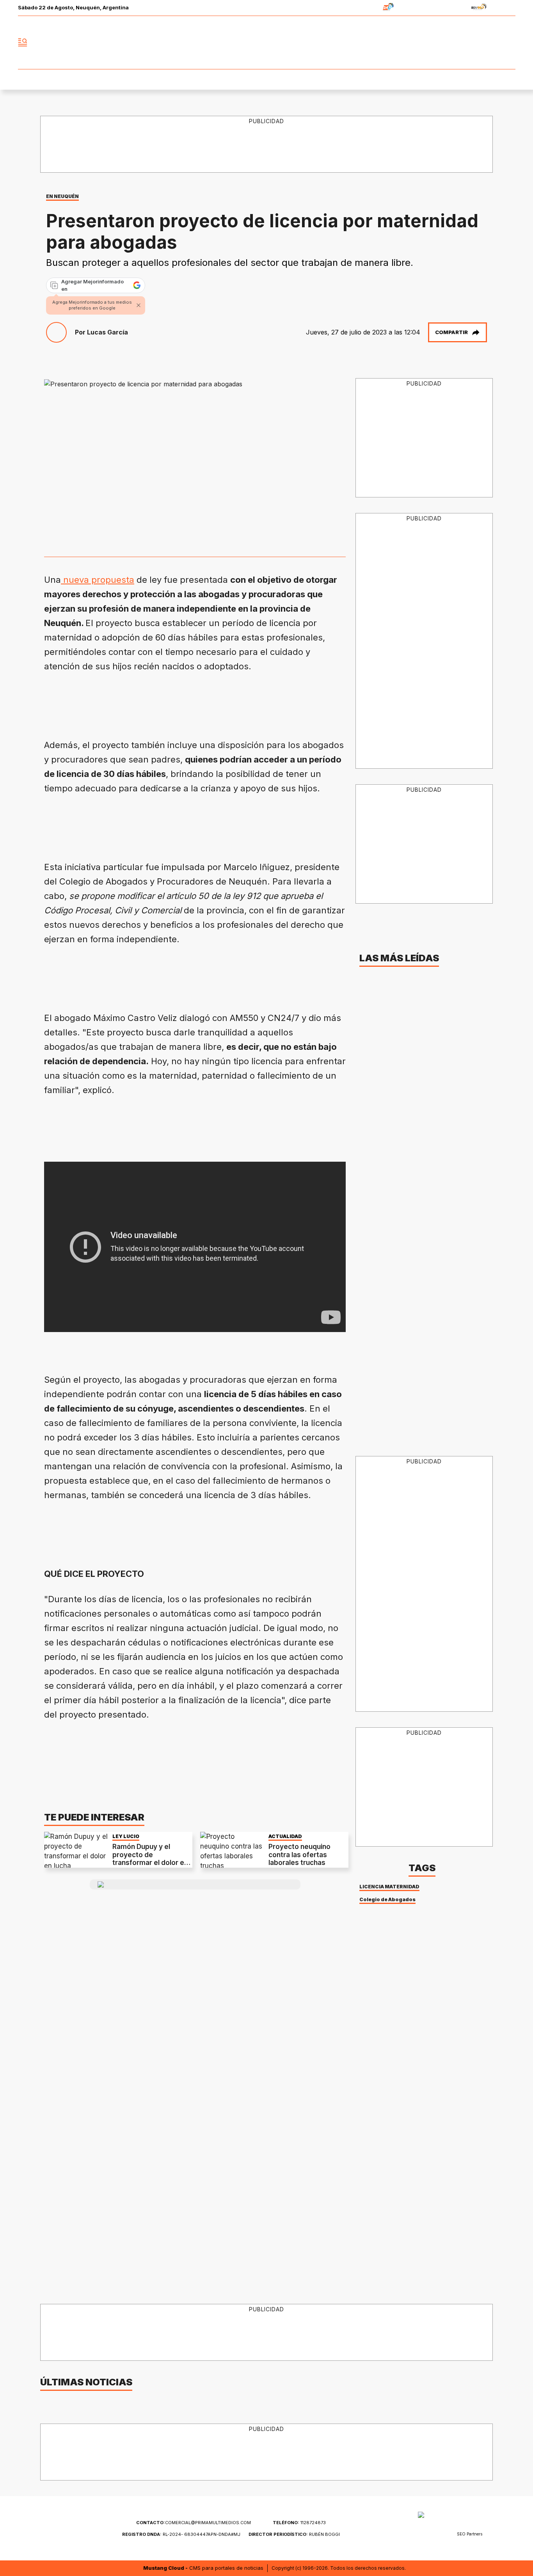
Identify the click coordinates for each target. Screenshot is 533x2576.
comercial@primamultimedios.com (194, 2523)
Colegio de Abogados (387, 1899)
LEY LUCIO (126, 1836)
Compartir (451, 332)
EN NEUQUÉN (62, 196)
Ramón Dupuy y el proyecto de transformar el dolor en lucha (150, 1859)
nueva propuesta (98, 580)
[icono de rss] (509, 42)
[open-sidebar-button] (23, 42)
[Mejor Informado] (266, 42)
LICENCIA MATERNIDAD (389, 1887)
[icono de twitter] (475, 42)
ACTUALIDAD (285, 1836)
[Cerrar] (139, 305)
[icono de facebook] (458, 42)
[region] (267, 145)
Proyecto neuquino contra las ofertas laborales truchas (299, 1855)
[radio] (364, 8)
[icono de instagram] (492, 42)
